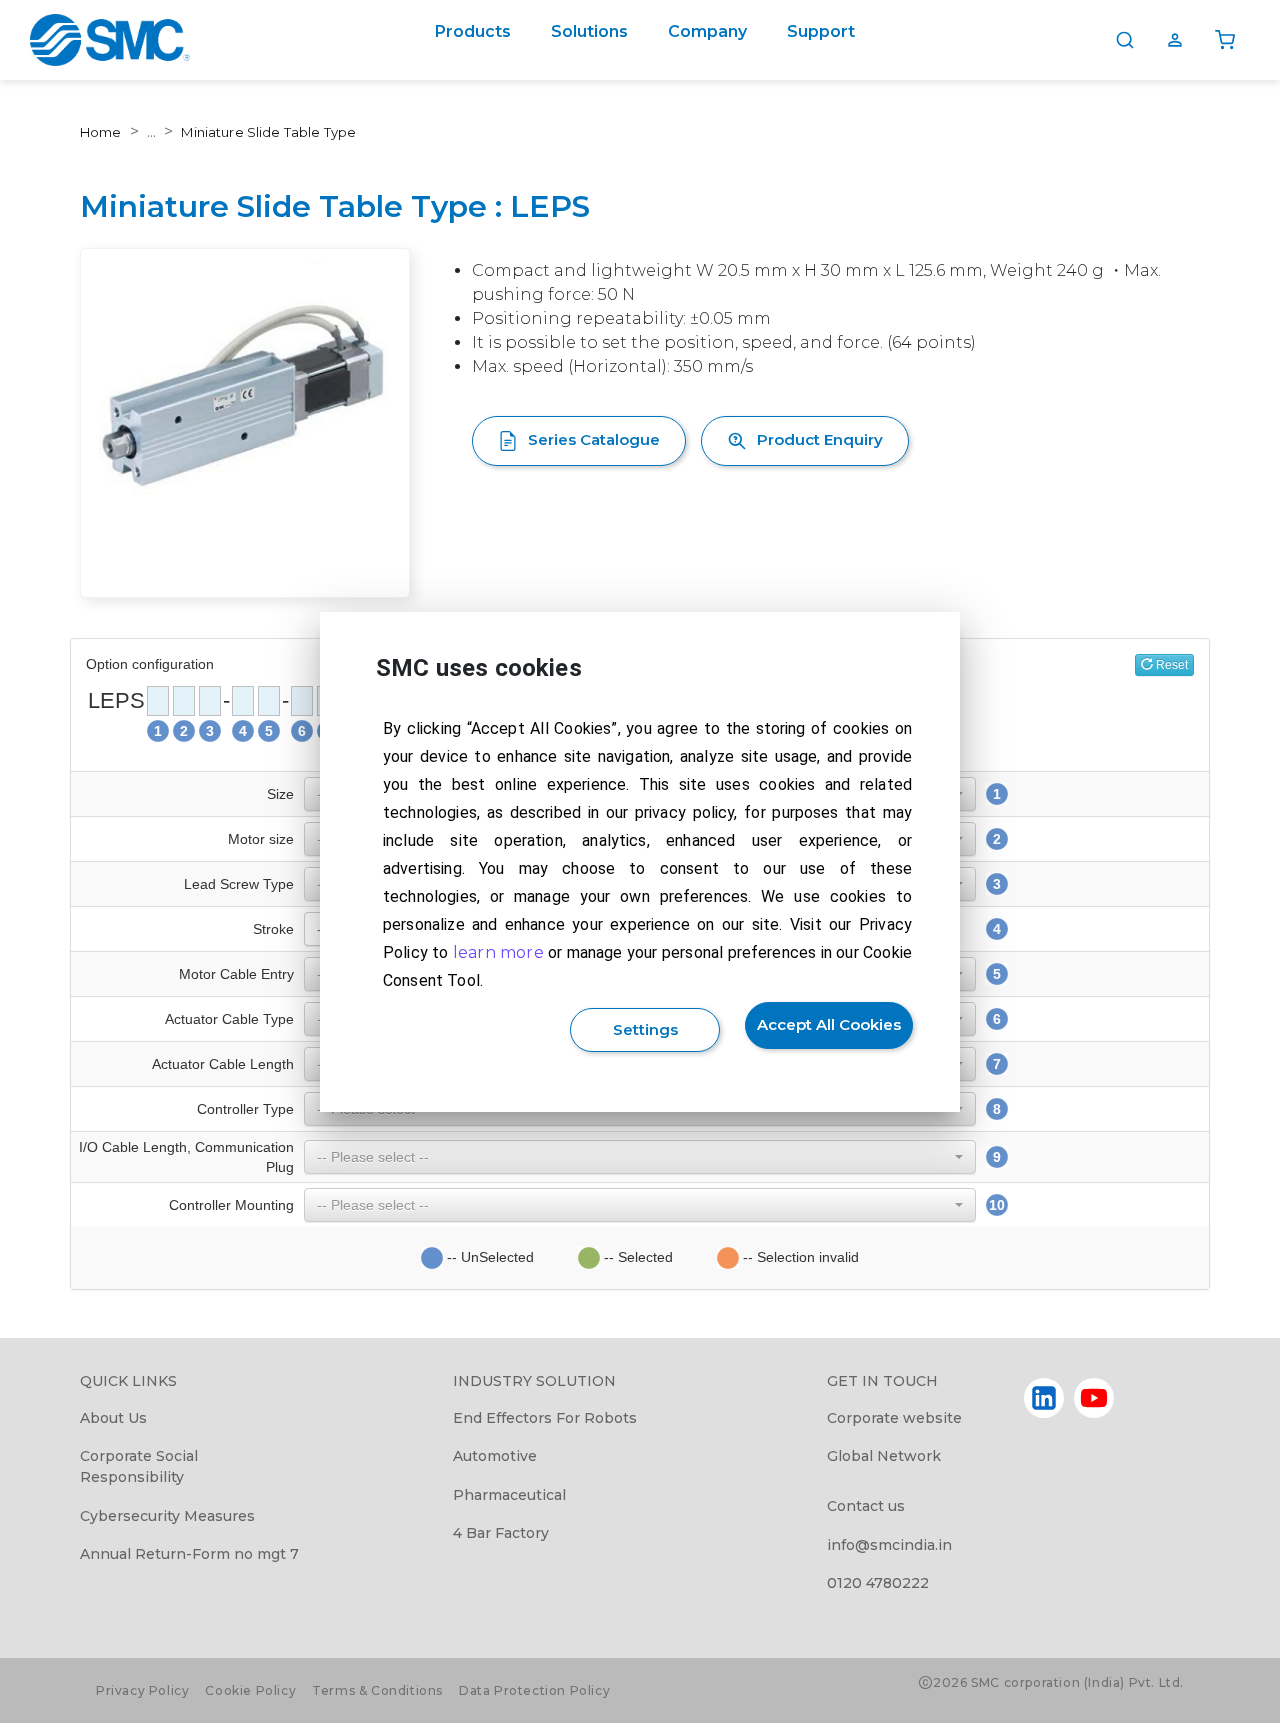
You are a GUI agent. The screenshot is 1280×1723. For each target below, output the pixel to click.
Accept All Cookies (829, 1024)
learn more (498, 952)
